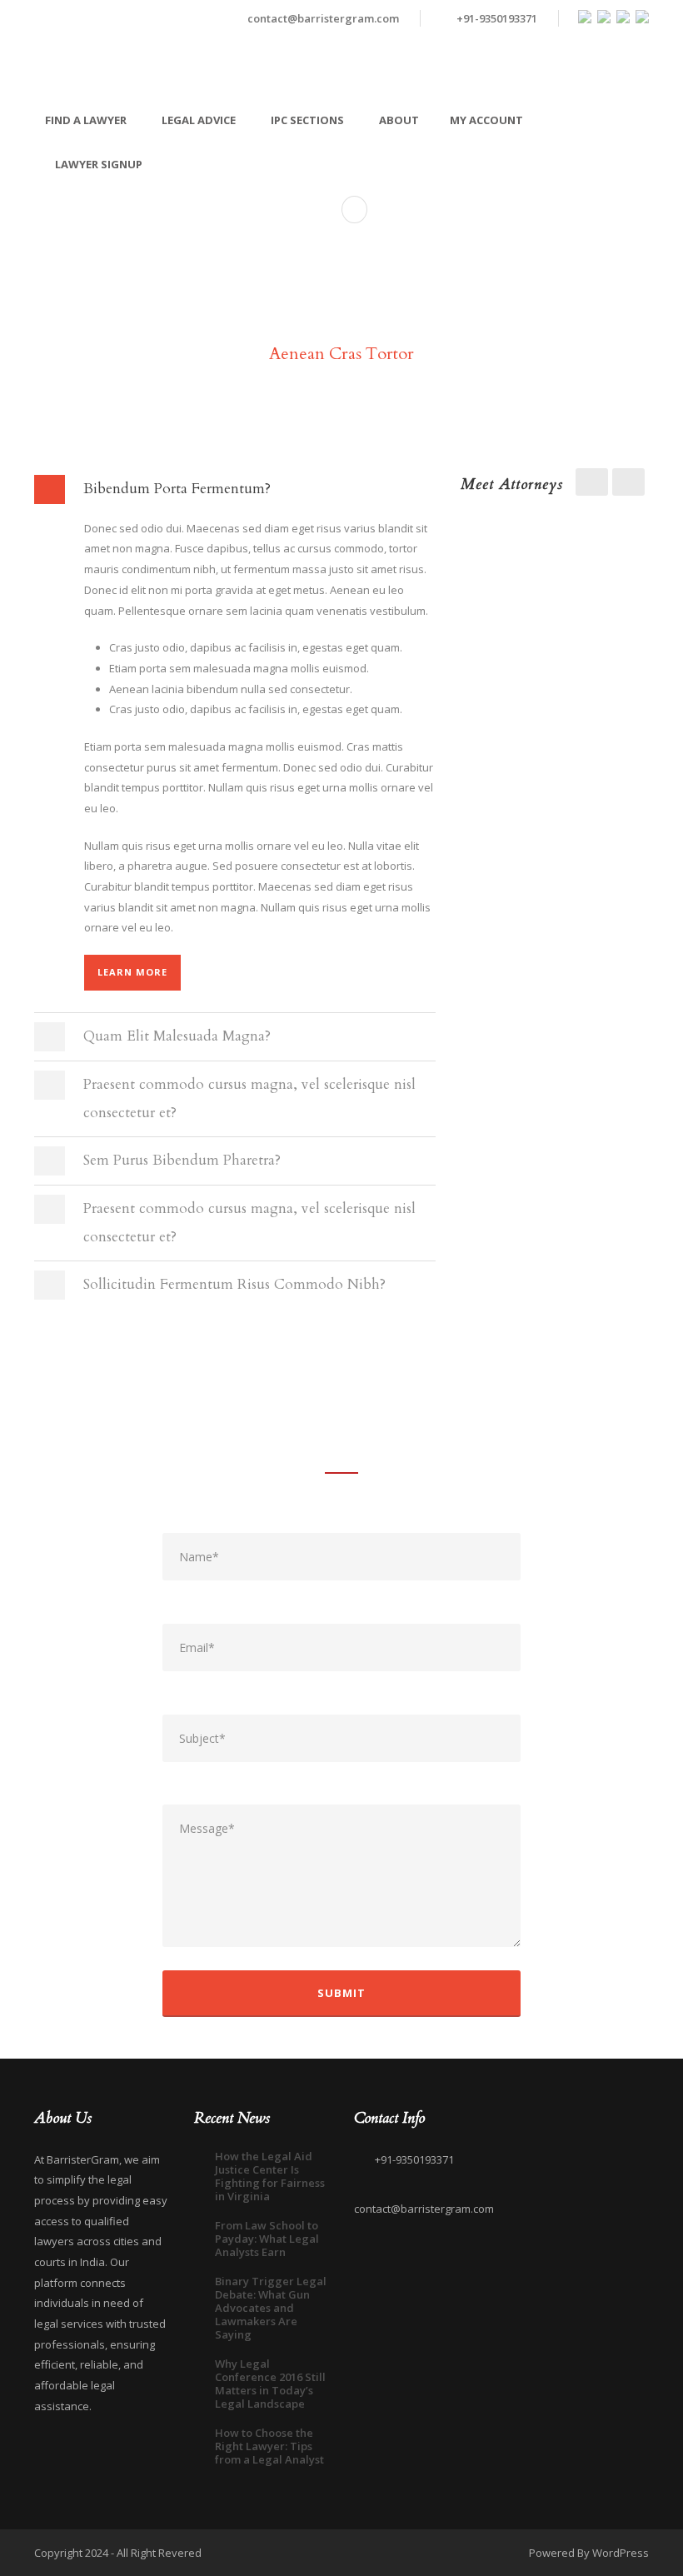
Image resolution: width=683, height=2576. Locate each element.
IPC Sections (307, 120)
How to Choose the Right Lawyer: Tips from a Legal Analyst (269, 2446)
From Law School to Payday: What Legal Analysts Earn (267, 2239)
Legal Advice (199, 120)
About (399, 120)
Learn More (132, 972)
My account (486, 120)
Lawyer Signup (99, 164)
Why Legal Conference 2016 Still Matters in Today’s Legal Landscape (270, 2384)
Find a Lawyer (86, 120)
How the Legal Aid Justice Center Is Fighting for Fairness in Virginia (270, 2176)
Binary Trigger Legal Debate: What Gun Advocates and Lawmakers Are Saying (271, 2308)
